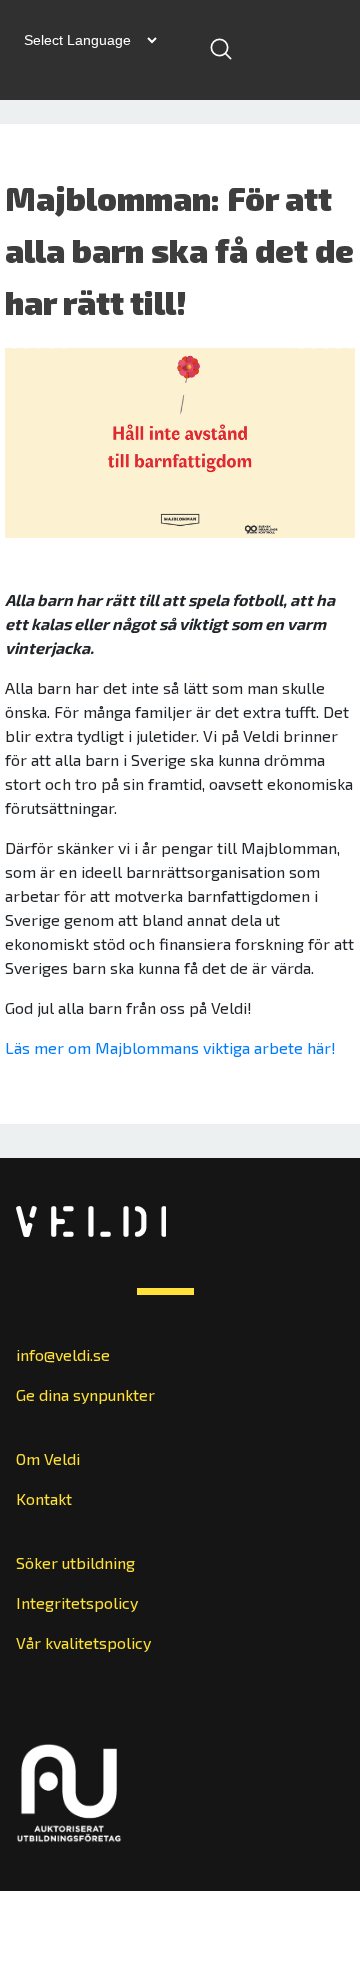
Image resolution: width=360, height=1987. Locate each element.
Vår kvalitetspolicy (83, 1642)
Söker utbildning (75, 1562)
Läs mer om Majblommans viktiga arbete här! (170, 1047)
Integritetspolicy (77, 1602)
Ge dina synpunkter (85, 1394)
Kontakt (44, 1498)
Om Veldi (48, 1458)
